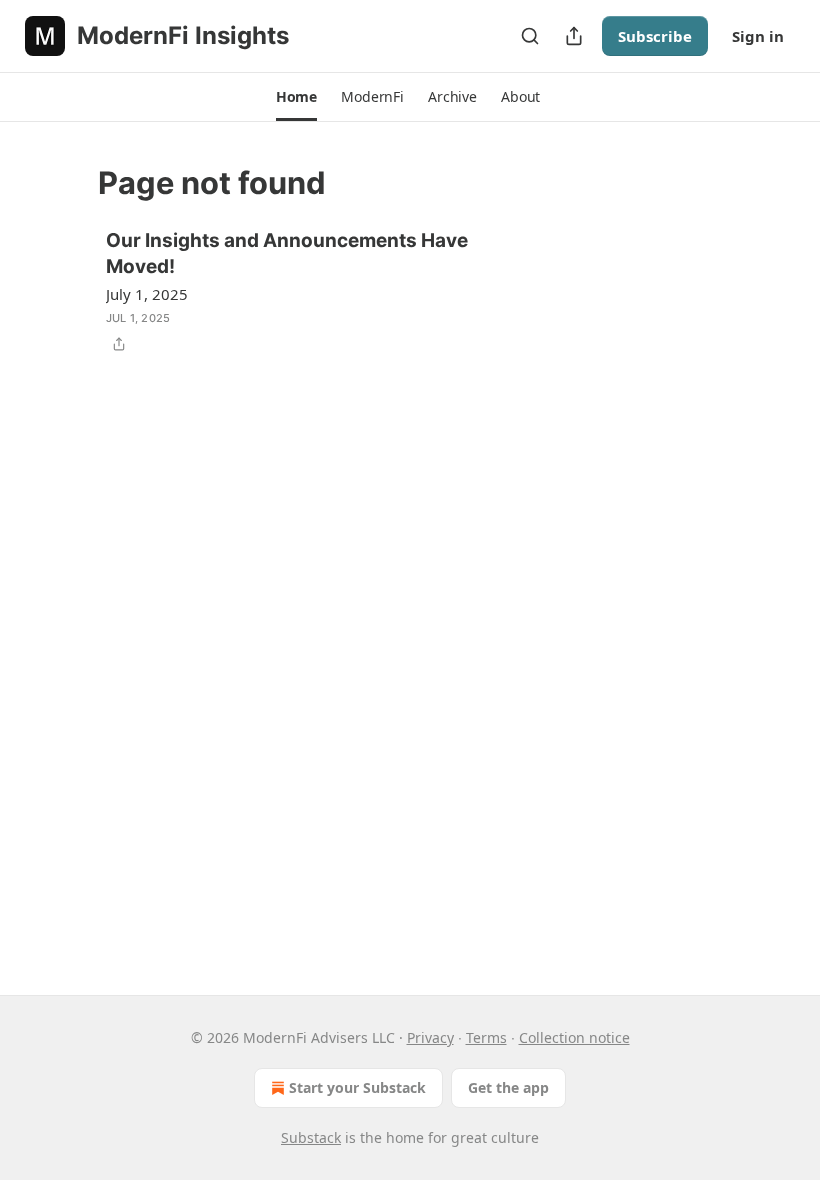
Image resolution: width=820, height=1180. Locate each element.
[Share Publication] (574, 36)
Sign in (758, 36)
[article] (410, 292)
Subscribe (655, 36)
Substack (311, 1137)
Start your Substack (357, 1087)
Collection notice (574, 1037)
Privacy (430, 1037)
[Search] (530, 36)
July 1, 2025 (147, 294)
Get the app (508, 1087)
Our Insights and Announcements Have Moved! (287, 253)
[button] (296, 97)
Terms (486, 1037)
